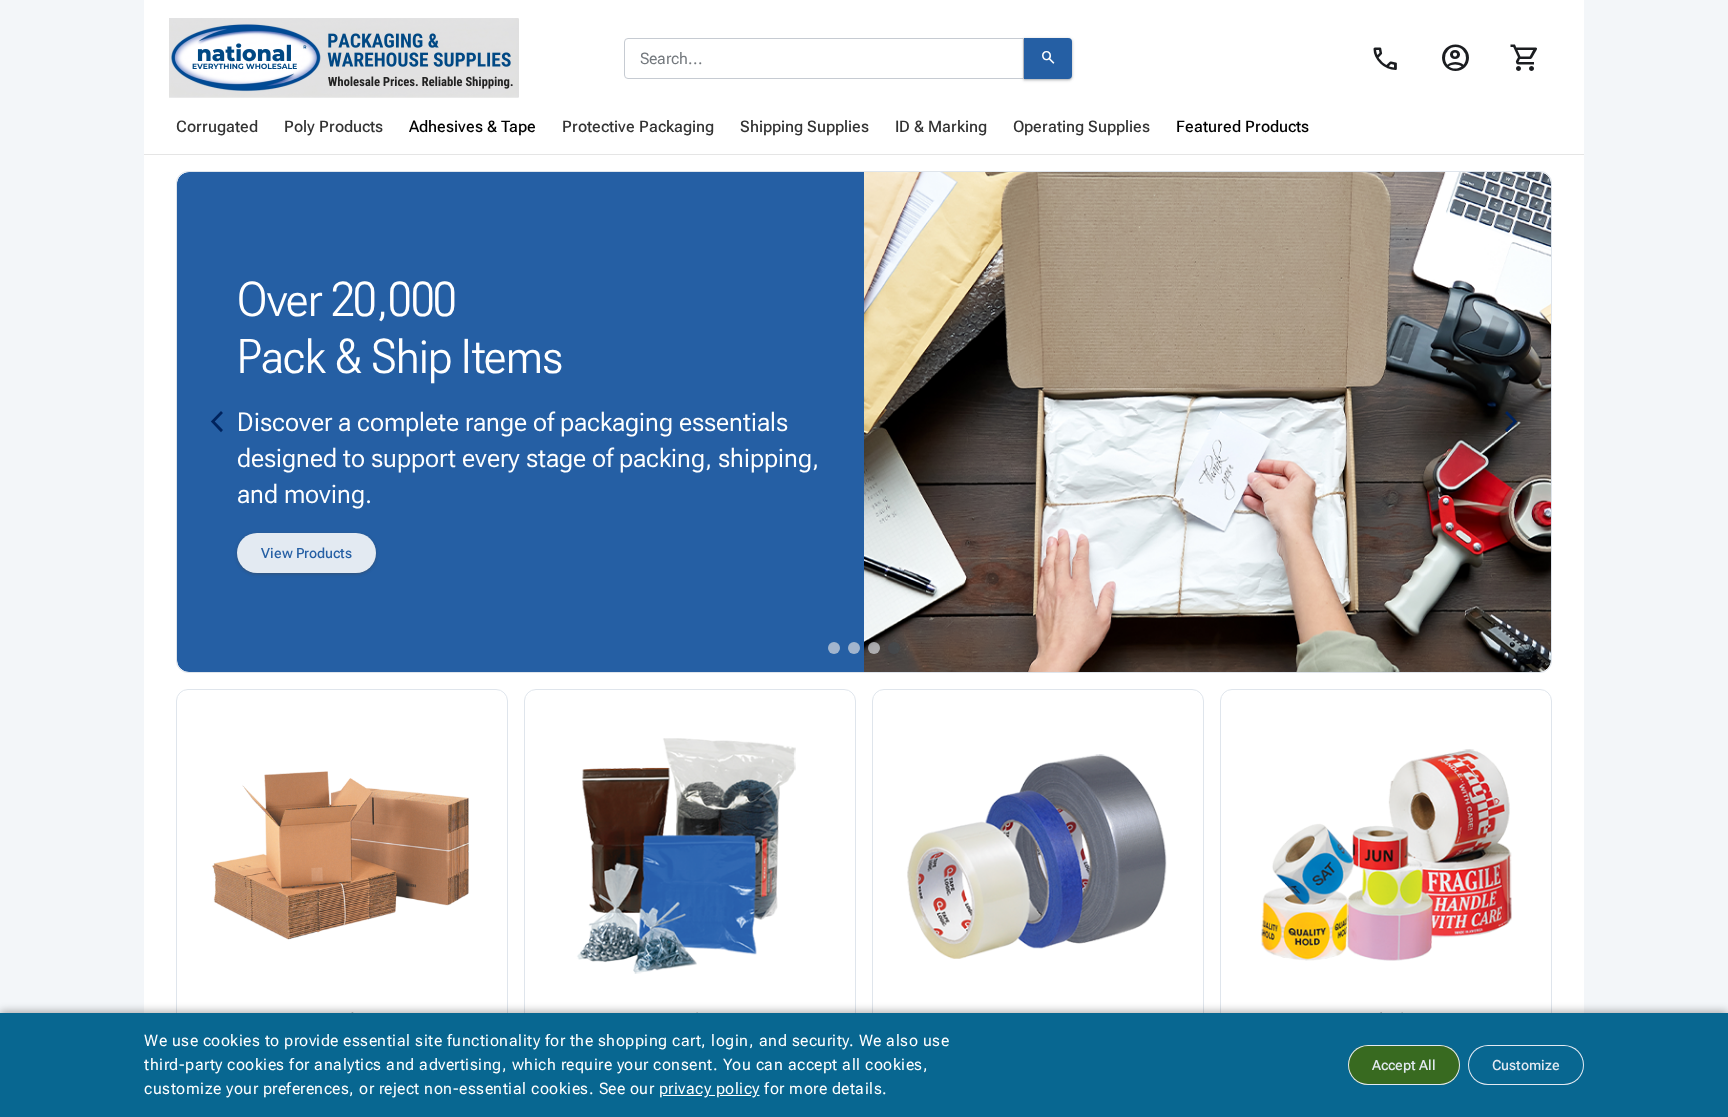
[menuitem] (217, 127)
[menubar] (864, 127)
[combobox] (824, 59)
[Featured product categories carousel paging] (834, 648)
